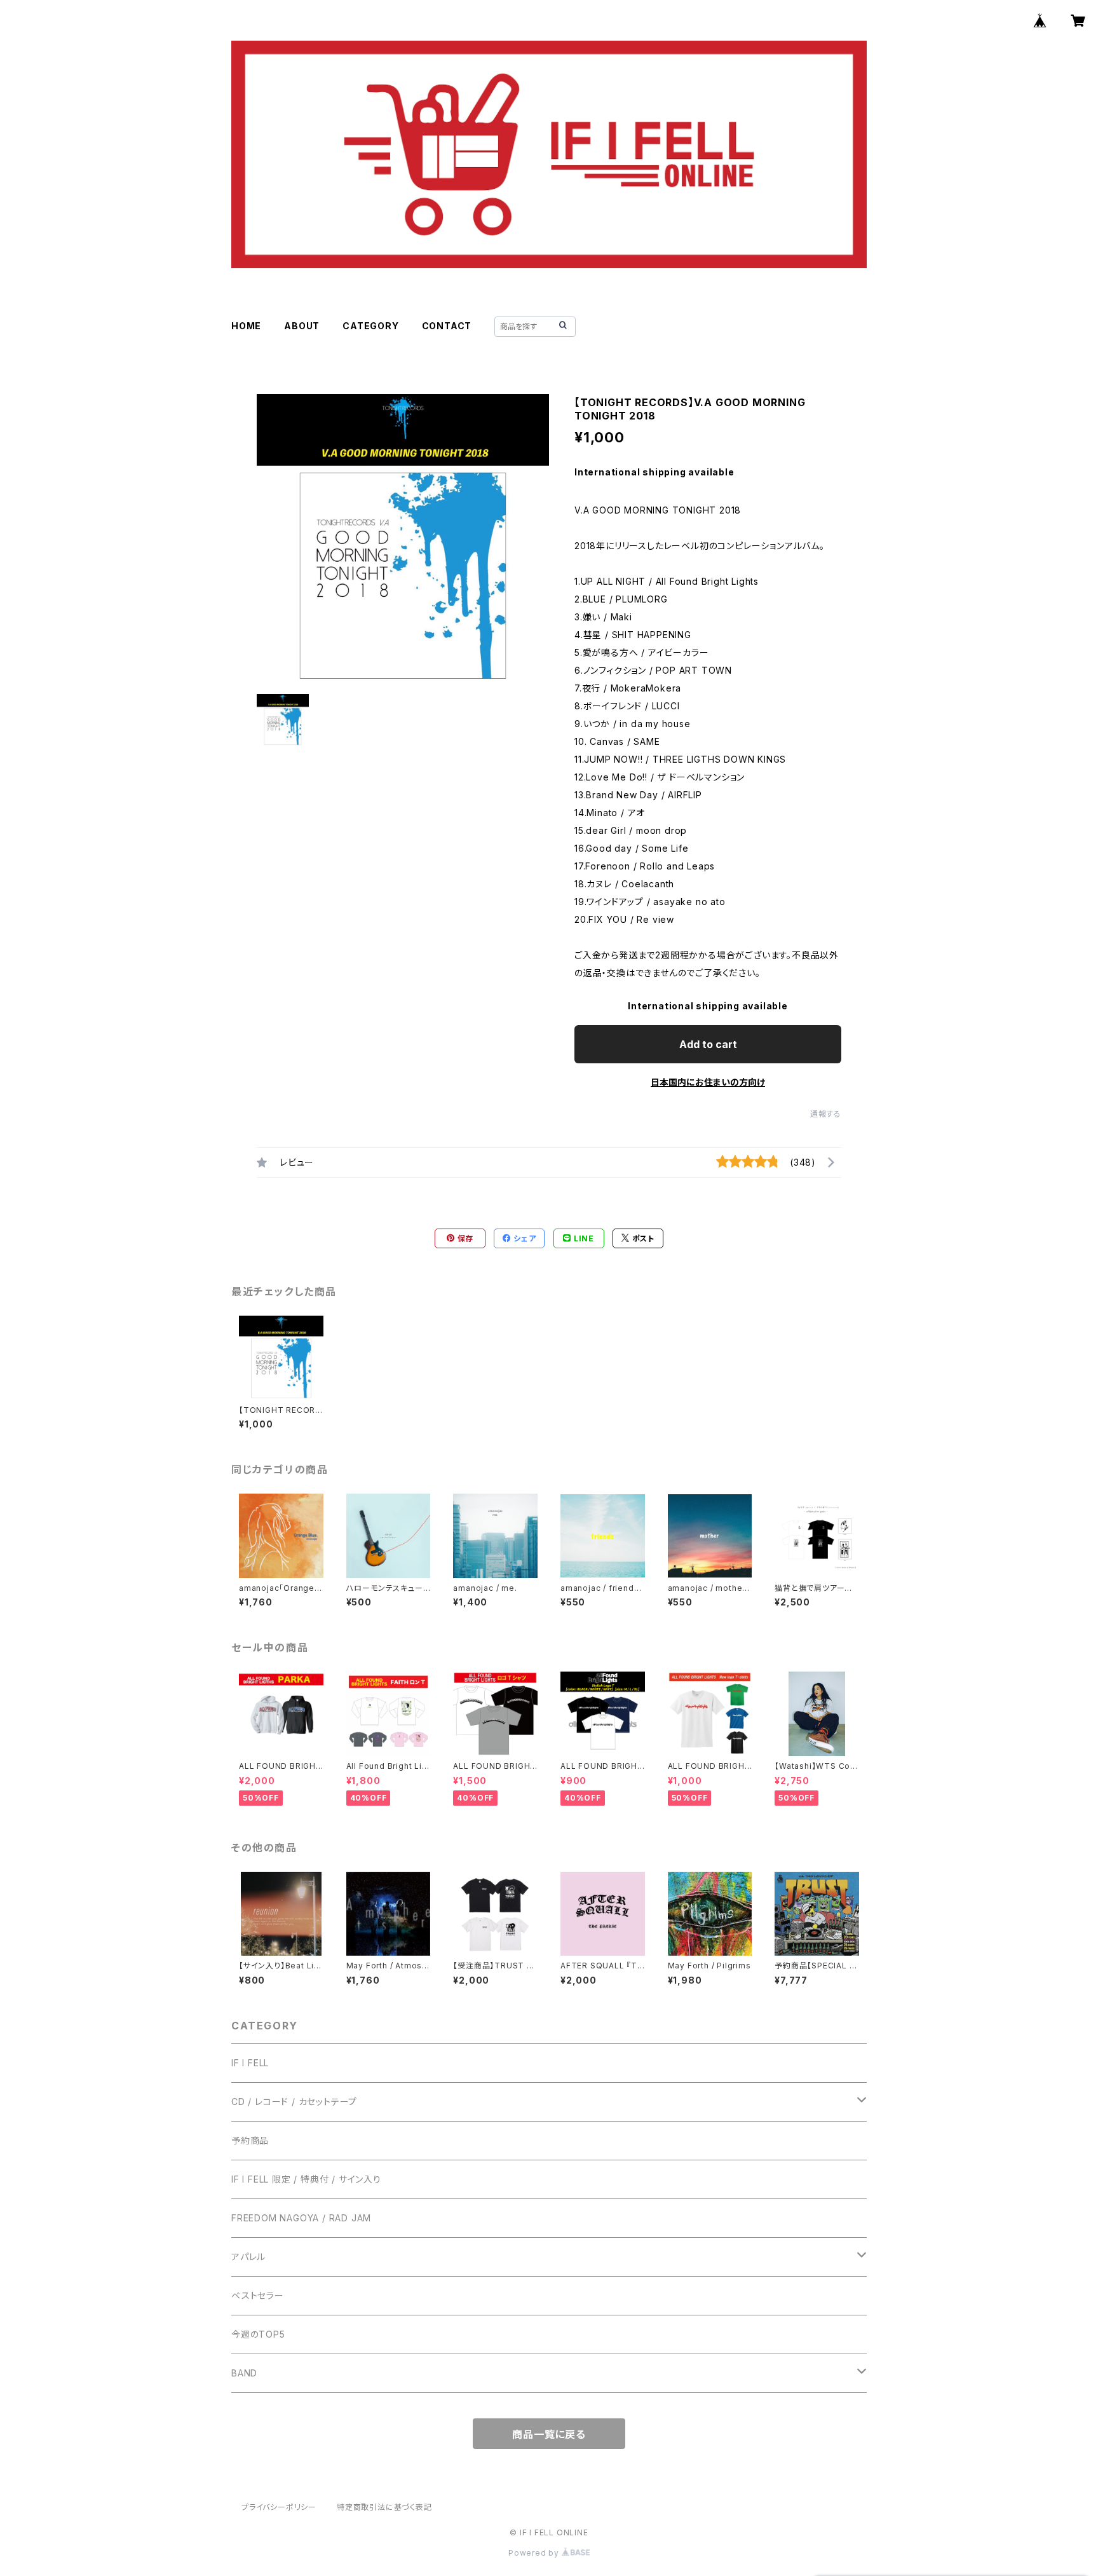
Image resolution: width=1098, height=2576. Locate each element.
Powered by (535, 2553)
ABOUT (302, 326)
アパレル (248, 2257)
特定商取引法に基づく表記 (384, 2507)
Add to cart (708, 1044)
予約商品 (250, 2140)
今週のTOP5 (258, 2334)
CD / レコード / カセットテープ (294, 2102)
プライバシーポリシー (279, 2507)
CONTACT (447, 326)
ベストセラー (258, 2295)
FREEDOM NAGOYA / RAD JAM (301, 2218)
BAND (244, 2373)
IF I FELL (250, 2063)
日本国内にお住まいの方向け (708, 1082)
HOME (246, 326)
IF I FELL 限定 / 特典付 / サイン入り (306, 2179)
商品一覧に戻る (549, 2434)
